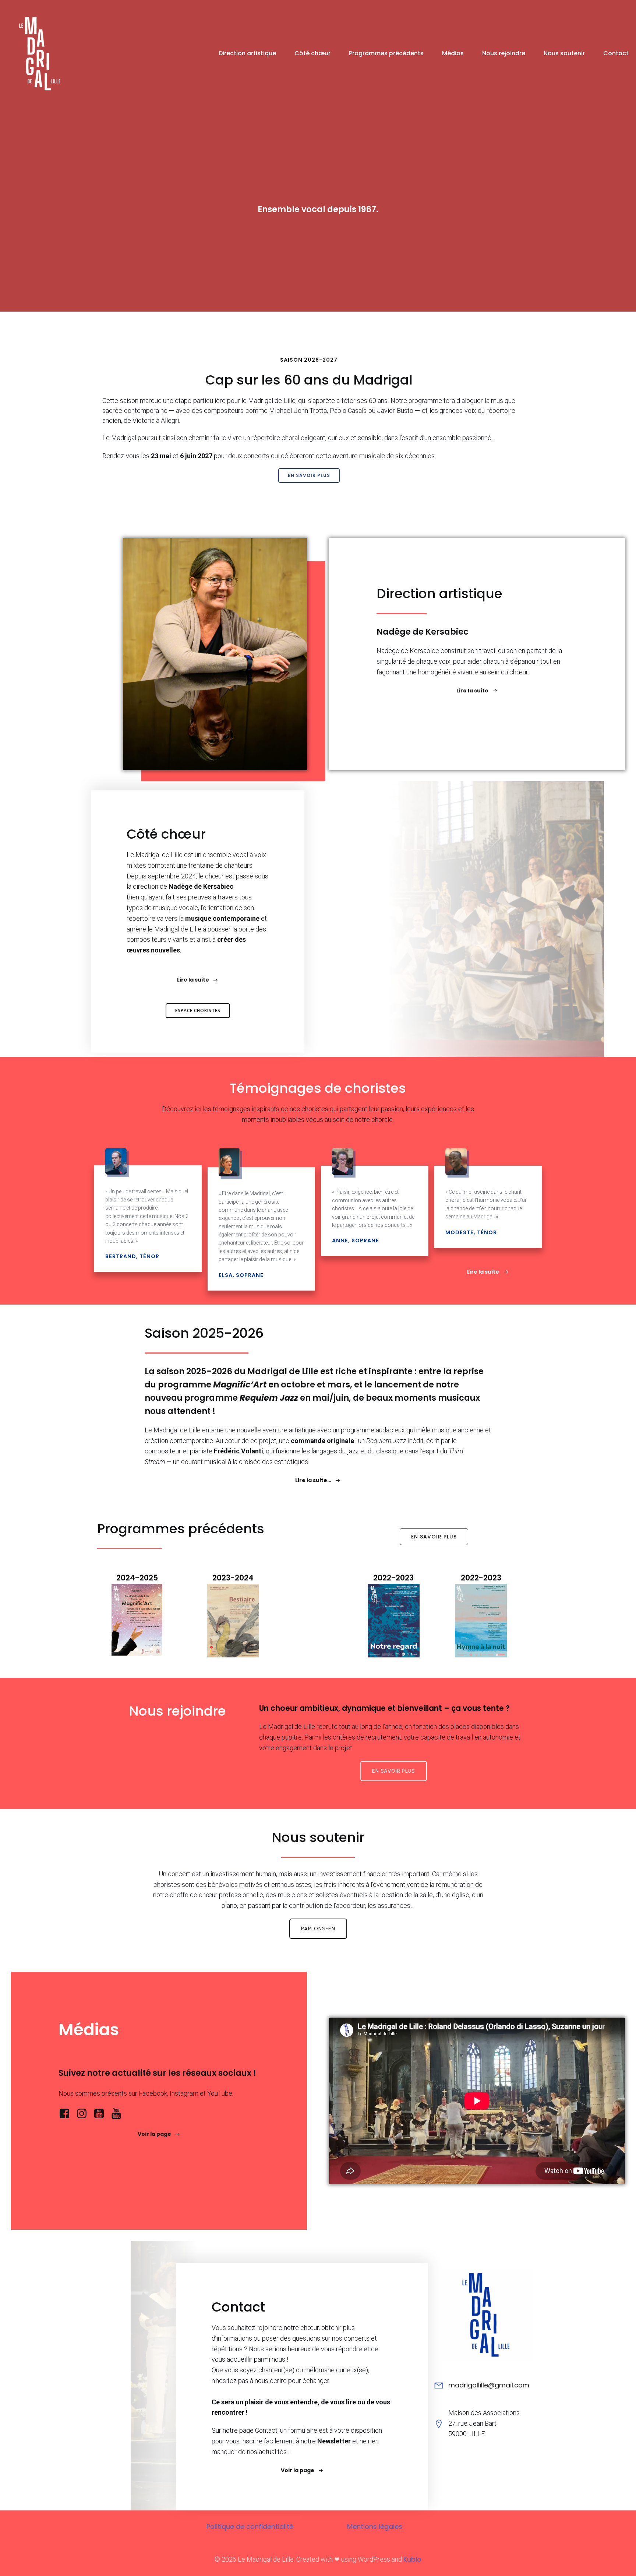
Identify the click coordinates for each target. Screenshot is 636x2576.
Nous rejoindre (504, 53)
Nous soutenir (564, 53)
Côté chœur (312, 53)
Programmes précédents (386, 53)
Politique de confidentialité (250, 2526)
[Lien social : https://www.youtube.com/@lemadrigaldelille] (102, 2114)
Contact (616, 53)
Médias (453, 53)
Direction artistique (247, 53)
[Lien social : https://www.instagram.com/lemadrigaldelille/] (84, 2114)
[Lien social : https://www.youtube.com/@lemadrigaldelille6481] (119, 2114)
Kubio (412, 2559)
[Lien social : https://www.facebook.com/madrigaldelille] (67, 2114)
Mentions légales (375, 2526)
